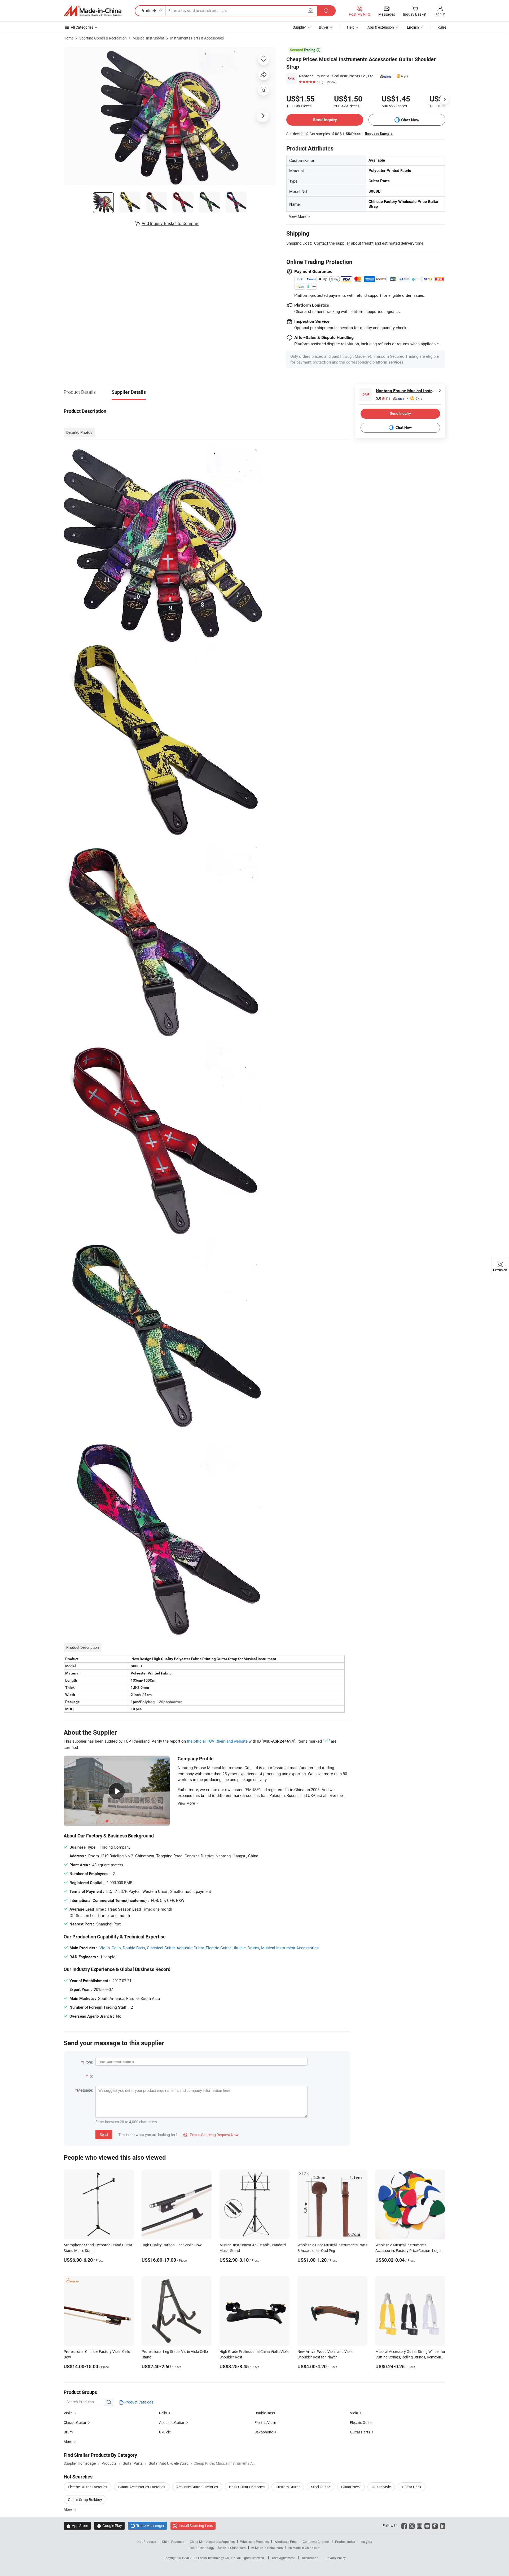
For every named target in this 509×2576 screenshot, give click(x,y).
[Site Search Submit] (326, 11)
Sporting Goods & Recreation (103, 38)
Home (69, 38)
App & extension (381, 27)
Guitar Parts (360, 2432)
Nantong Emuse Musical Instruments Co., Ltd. (337, 76)
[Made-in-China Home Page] (93, 11)
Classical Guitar (161, 1948)
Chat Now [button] (410, 120)
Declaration (310, 2558)
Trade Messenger (148, 2526)
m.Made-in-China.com (267, 2548)
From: (88, 2062)
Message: (85, 2090)
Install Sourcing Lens (196, 2526)
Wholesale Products (254, 2542)
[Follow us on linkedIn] (443, 2526)
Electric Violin (265, 2422)
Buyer (324, 27)
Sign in (440, 14)
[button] (310, 10)
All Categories (82, 27)
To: (90, 2076)
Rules (442, 27)
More (68, 2509)
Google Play (109, 2526)
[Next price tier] (444, 99)
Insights (366, 2542)
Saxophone (264, 2432)
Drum (68, 2432)
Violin (105, 1948)
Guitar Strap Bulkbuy (85, 2500)
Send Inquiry (325, 120)
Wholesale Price (286, 2542)
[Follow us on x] (412, 2526)
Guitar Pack (412, 2487)
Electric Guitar (218, 1948)
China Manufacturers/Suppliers (212, 2542)
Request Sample (379, 134)
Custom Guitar (288, 2487)
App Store (77, 2526)
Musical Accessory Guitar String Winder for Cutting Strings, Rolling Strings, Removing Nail (410, 2357)
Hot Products (147, 2542)
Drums (253, 1948)
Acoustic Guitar (190, 1948)
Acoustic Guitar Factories (197, 2487)
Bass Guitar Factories (247, 2487)
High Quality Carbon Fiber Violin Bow (172, 2245)
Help (351, 27)
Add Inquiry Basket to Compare (170, 223)
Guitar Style (381, 2487)
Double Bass (134, 1948)
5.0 (383, 398)
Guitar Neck (351, 2487)
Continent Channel (316, 2542)
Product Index (345, 2542)
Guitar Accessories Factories (142, 2487)
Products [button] (149, 11)
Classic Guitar (75, 2422)
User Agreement (283, 2558)
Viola (354, 2413)
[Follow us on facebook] (404, 2526)
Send (104, 2134)
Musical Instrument (148, 38)
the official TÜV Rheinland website (217, 1741)
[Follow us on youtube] (427, 2526)
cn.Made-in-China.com (304, 2548)
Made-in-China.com (232, 2548)
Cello (116, 1948)
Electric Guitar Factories (87, 2487)
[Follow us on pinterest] (435, 2526)
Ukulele (239, 1948)
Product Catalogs (138, 2402)
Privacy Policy (336, 2558)
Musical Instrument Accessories (290, 1948)
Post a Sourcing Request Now (211, 2135)
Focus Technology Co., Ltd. (218, 2558)
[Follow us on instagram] (420, 2526)
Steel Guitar (321, 2487)
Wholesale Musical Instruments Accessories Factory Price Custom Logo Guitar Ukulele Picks (408, 2250)
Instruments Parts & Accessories (197, 38)
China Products (173, 2542)
